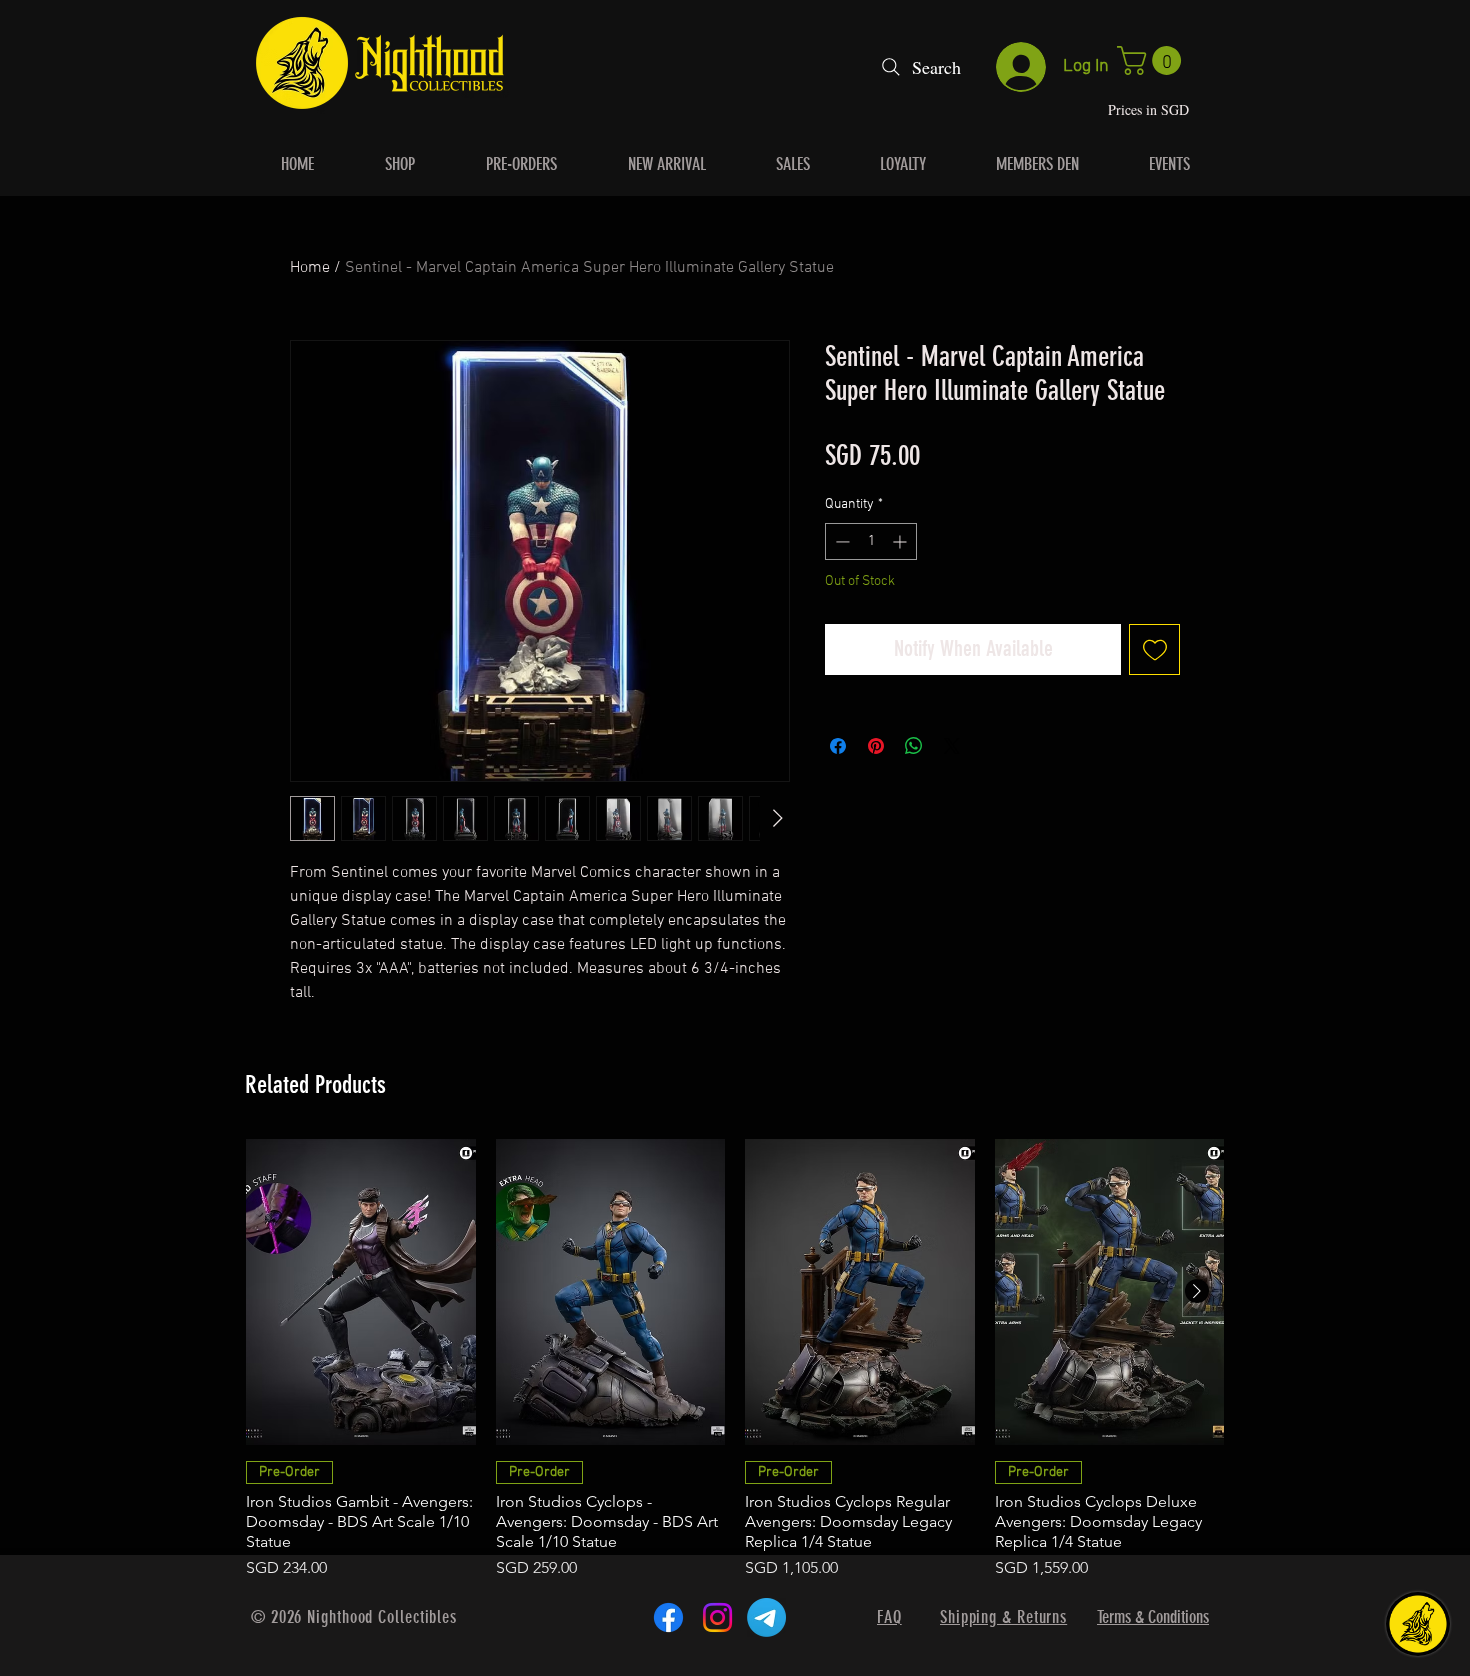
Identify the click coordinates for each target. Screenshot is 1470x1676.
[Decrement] (840, 541)
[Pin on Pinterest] (876, 746)
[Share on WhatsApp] (914, 746)
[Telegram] (766, 1617)
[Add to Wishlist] (1154, 649)
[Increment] (901, 541)
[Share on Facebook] (838, 746)
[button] (1152, 60)
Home (310, 268)
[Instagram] (717, 1617)
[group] (735, 1359)
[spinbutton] (871, 541)
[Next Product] (1197, 1291)
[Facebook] (668, 1617)
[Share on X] (952, 746)
